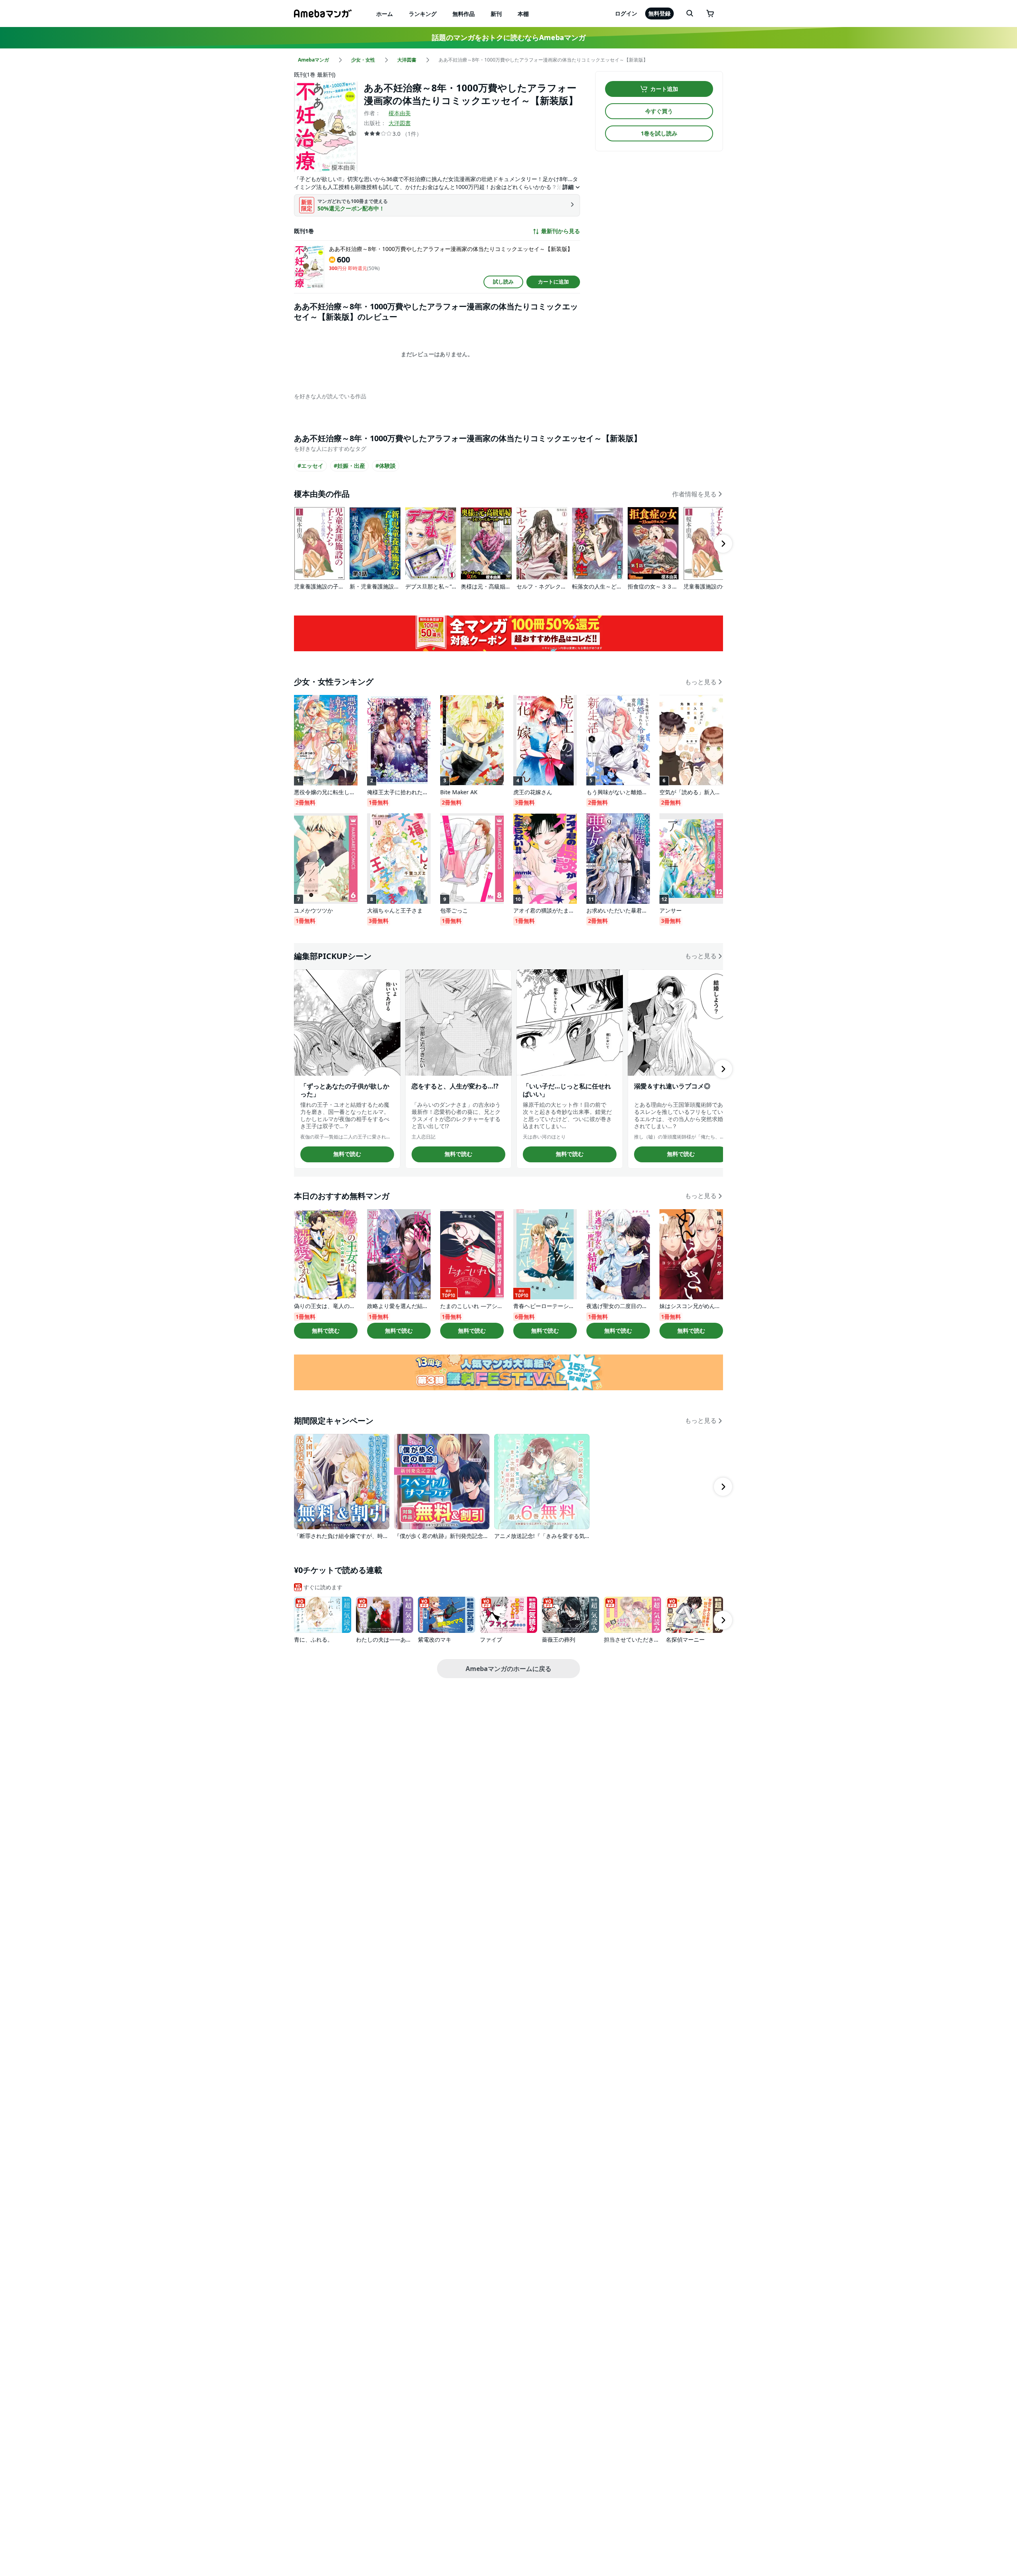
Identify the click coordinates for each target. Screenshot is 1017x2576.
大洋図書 (400, 123)
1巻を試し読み (659, 133)
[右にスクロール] (723, 544)
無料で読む (347, 1154)
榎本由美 (400, 113)
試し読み (503, 282)
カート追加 (664, 89)
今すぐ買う (659, 111)
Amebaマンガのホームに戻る (508, 1669)
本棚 (523, 14)
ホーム (385, 14)
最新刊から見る (561, 231)
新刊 (496, 14)
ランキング (423, 14)
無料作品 (464, 14)
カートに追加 (553, 282)
